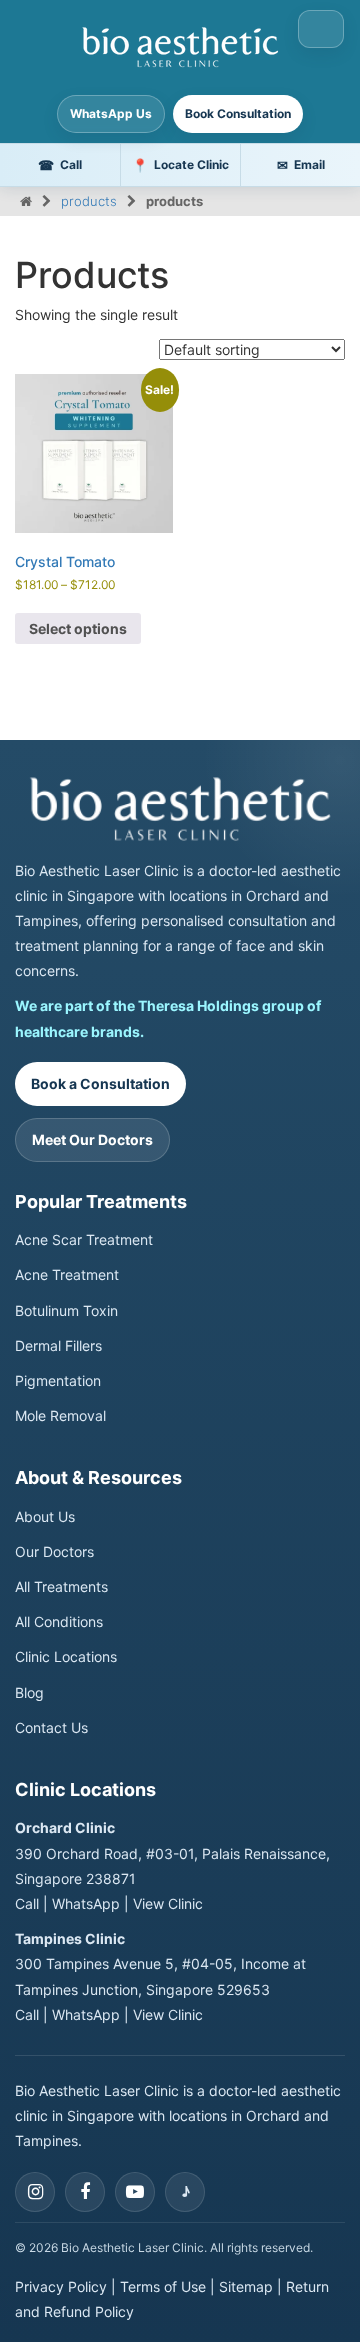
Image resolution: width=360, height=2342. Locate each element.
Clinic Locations (66, 1656)
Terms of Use (163, 2286)
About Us (45, 1516)
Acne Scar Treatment (84, 1239)
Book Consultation (238, 113)
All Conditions (59, 1621)
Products (89, 201)
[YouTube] (135, 2192)
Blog (29, 1692)
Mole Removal (60, 1415)
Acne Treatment (67, 1274)
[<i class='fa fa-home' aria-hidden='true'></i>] (26, 201)
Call (27, 1903)
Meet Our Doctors (92, 1139)
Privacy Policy (61, 2286)
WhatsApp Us (111, 113)
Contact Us (51, 1727)
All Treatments (61, 1586)
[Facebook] (85, 2192)
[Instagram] (35, 2192)
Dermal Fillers (58, 1345)
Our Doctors (54, 1551)
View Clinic (168, 1903)
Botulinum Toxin (66, 1310)
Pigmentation (58, 1380)
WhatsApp (86, 1903)
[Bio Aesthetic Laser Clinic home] (180, 808)
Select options (78, 628)
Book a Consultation (100, 1083)
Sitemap (246, 2286)
